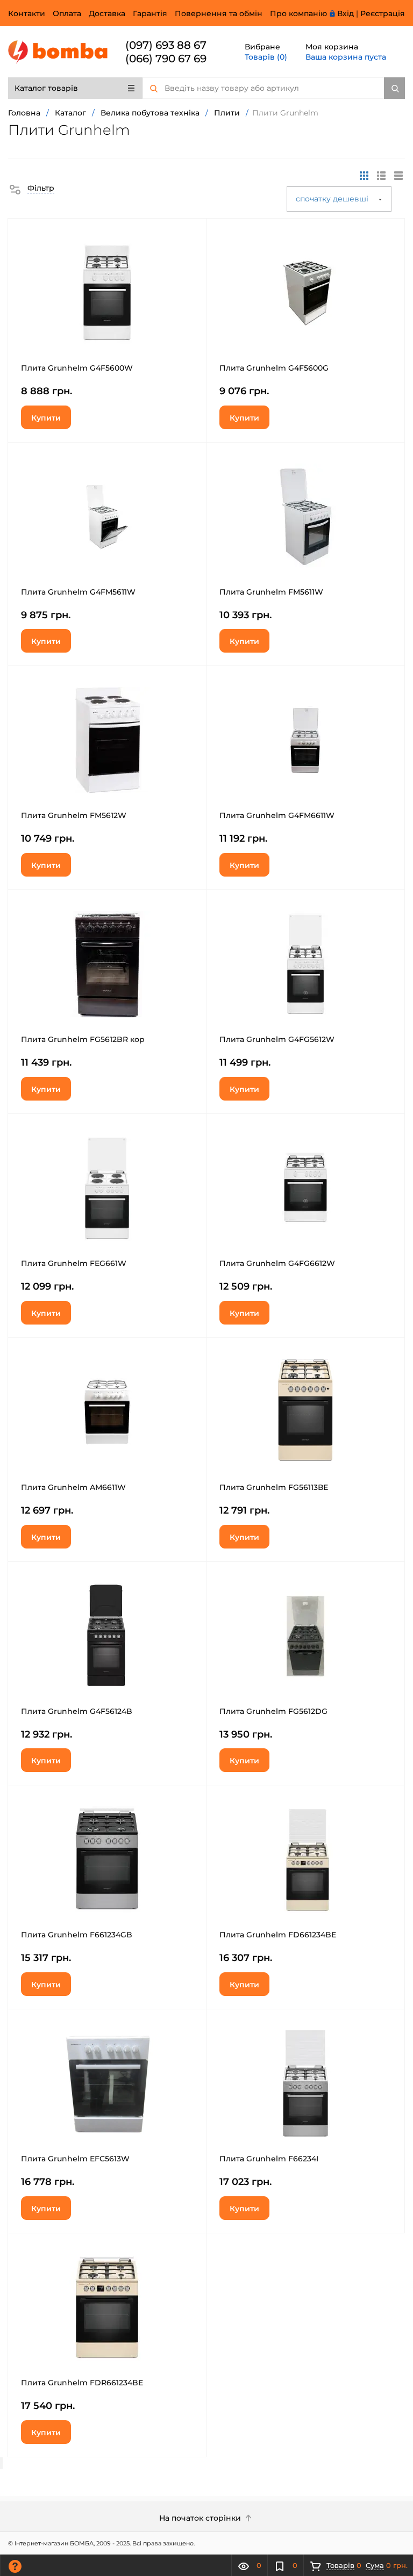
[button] (31, 188)
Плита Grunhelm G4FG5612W (277, 1039)
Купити (46, 418)
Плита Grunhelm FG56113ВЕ (274, 1487)
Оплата (67, 13)
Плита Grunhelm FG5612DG (273, 1711)
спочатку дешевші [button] (333, 199)
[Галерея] (381, 176)
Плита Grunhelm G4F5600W (77, 368)
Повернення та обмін (219, 13)
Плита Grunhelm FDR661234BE (82, 2383)
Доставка (107, 13)
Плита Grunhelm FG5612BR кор (83, 1039)
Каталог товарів (46, 88)
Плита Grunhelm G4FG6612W (277, 1263)
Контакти (27, 13)
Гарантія (150, 13)
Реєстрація (383, 13)
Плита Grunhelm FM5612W (74, 815)
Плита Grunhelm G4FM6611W (277, 815)
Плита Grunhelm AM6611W (73, 1487)
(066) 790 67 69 (166, 59)
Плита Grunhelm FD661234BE (278, 1935)
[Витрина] (364, 176)
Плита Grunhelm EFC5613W (75, 2159)
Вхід (346, 13)
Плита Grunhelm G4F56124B (77, 1711)
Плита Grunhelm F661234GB (77, 1935)
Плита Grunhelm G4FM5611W (78, 592)
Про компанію (298, 13)
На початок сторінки (201, 2518)
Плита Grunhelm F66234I (269, 2159)
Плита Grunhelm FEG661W (74, 1263)
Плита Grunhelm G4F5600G (274, 368)
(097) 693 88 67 (166, 45)
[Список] (398, 176)
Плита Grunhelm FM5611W (271, 592)
